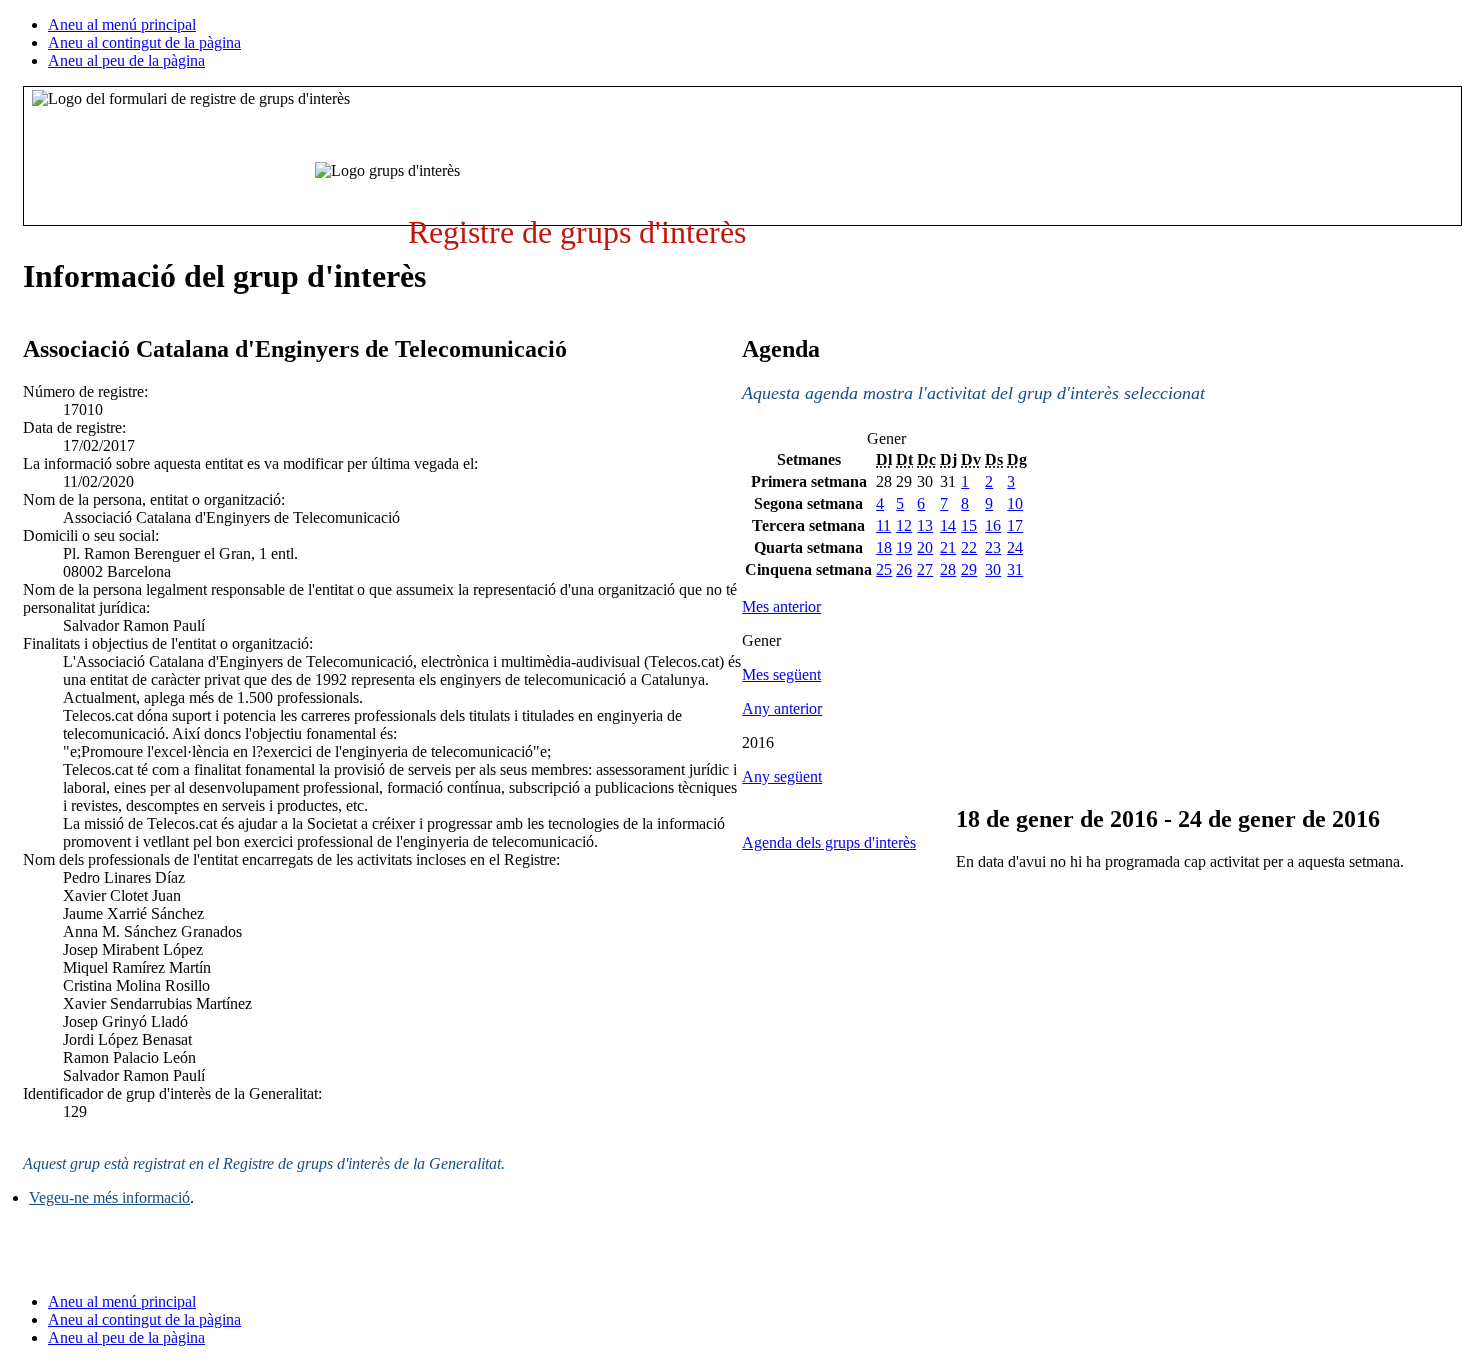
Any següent (782, 776)
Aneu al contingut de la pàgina (144, 42)
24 (1015, 547)
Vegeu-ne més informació (109, 1197)
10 (1015, 503)
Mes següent (781, 674)
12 (904, 525)
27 (925, 569)
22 (969, 547)
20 (925, 547)
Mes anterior (781, 606)
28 (948, 569)
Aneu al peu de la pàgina (126, 60)
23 (993, 547)
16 (993, 525)
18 (884, 547)
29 (969, 569)
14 (948, 525)
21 (948, 547)
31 (1015, 569)
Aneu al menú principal (122, 24)
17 (1015, 525)
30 (993, 569)
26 (904, 569)
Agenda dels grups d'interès (829, 842)
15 (969, 525)
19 (904, 547)
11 (883, 525)
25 (884, 569)
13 (925, 525)
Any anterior (782, 708)
